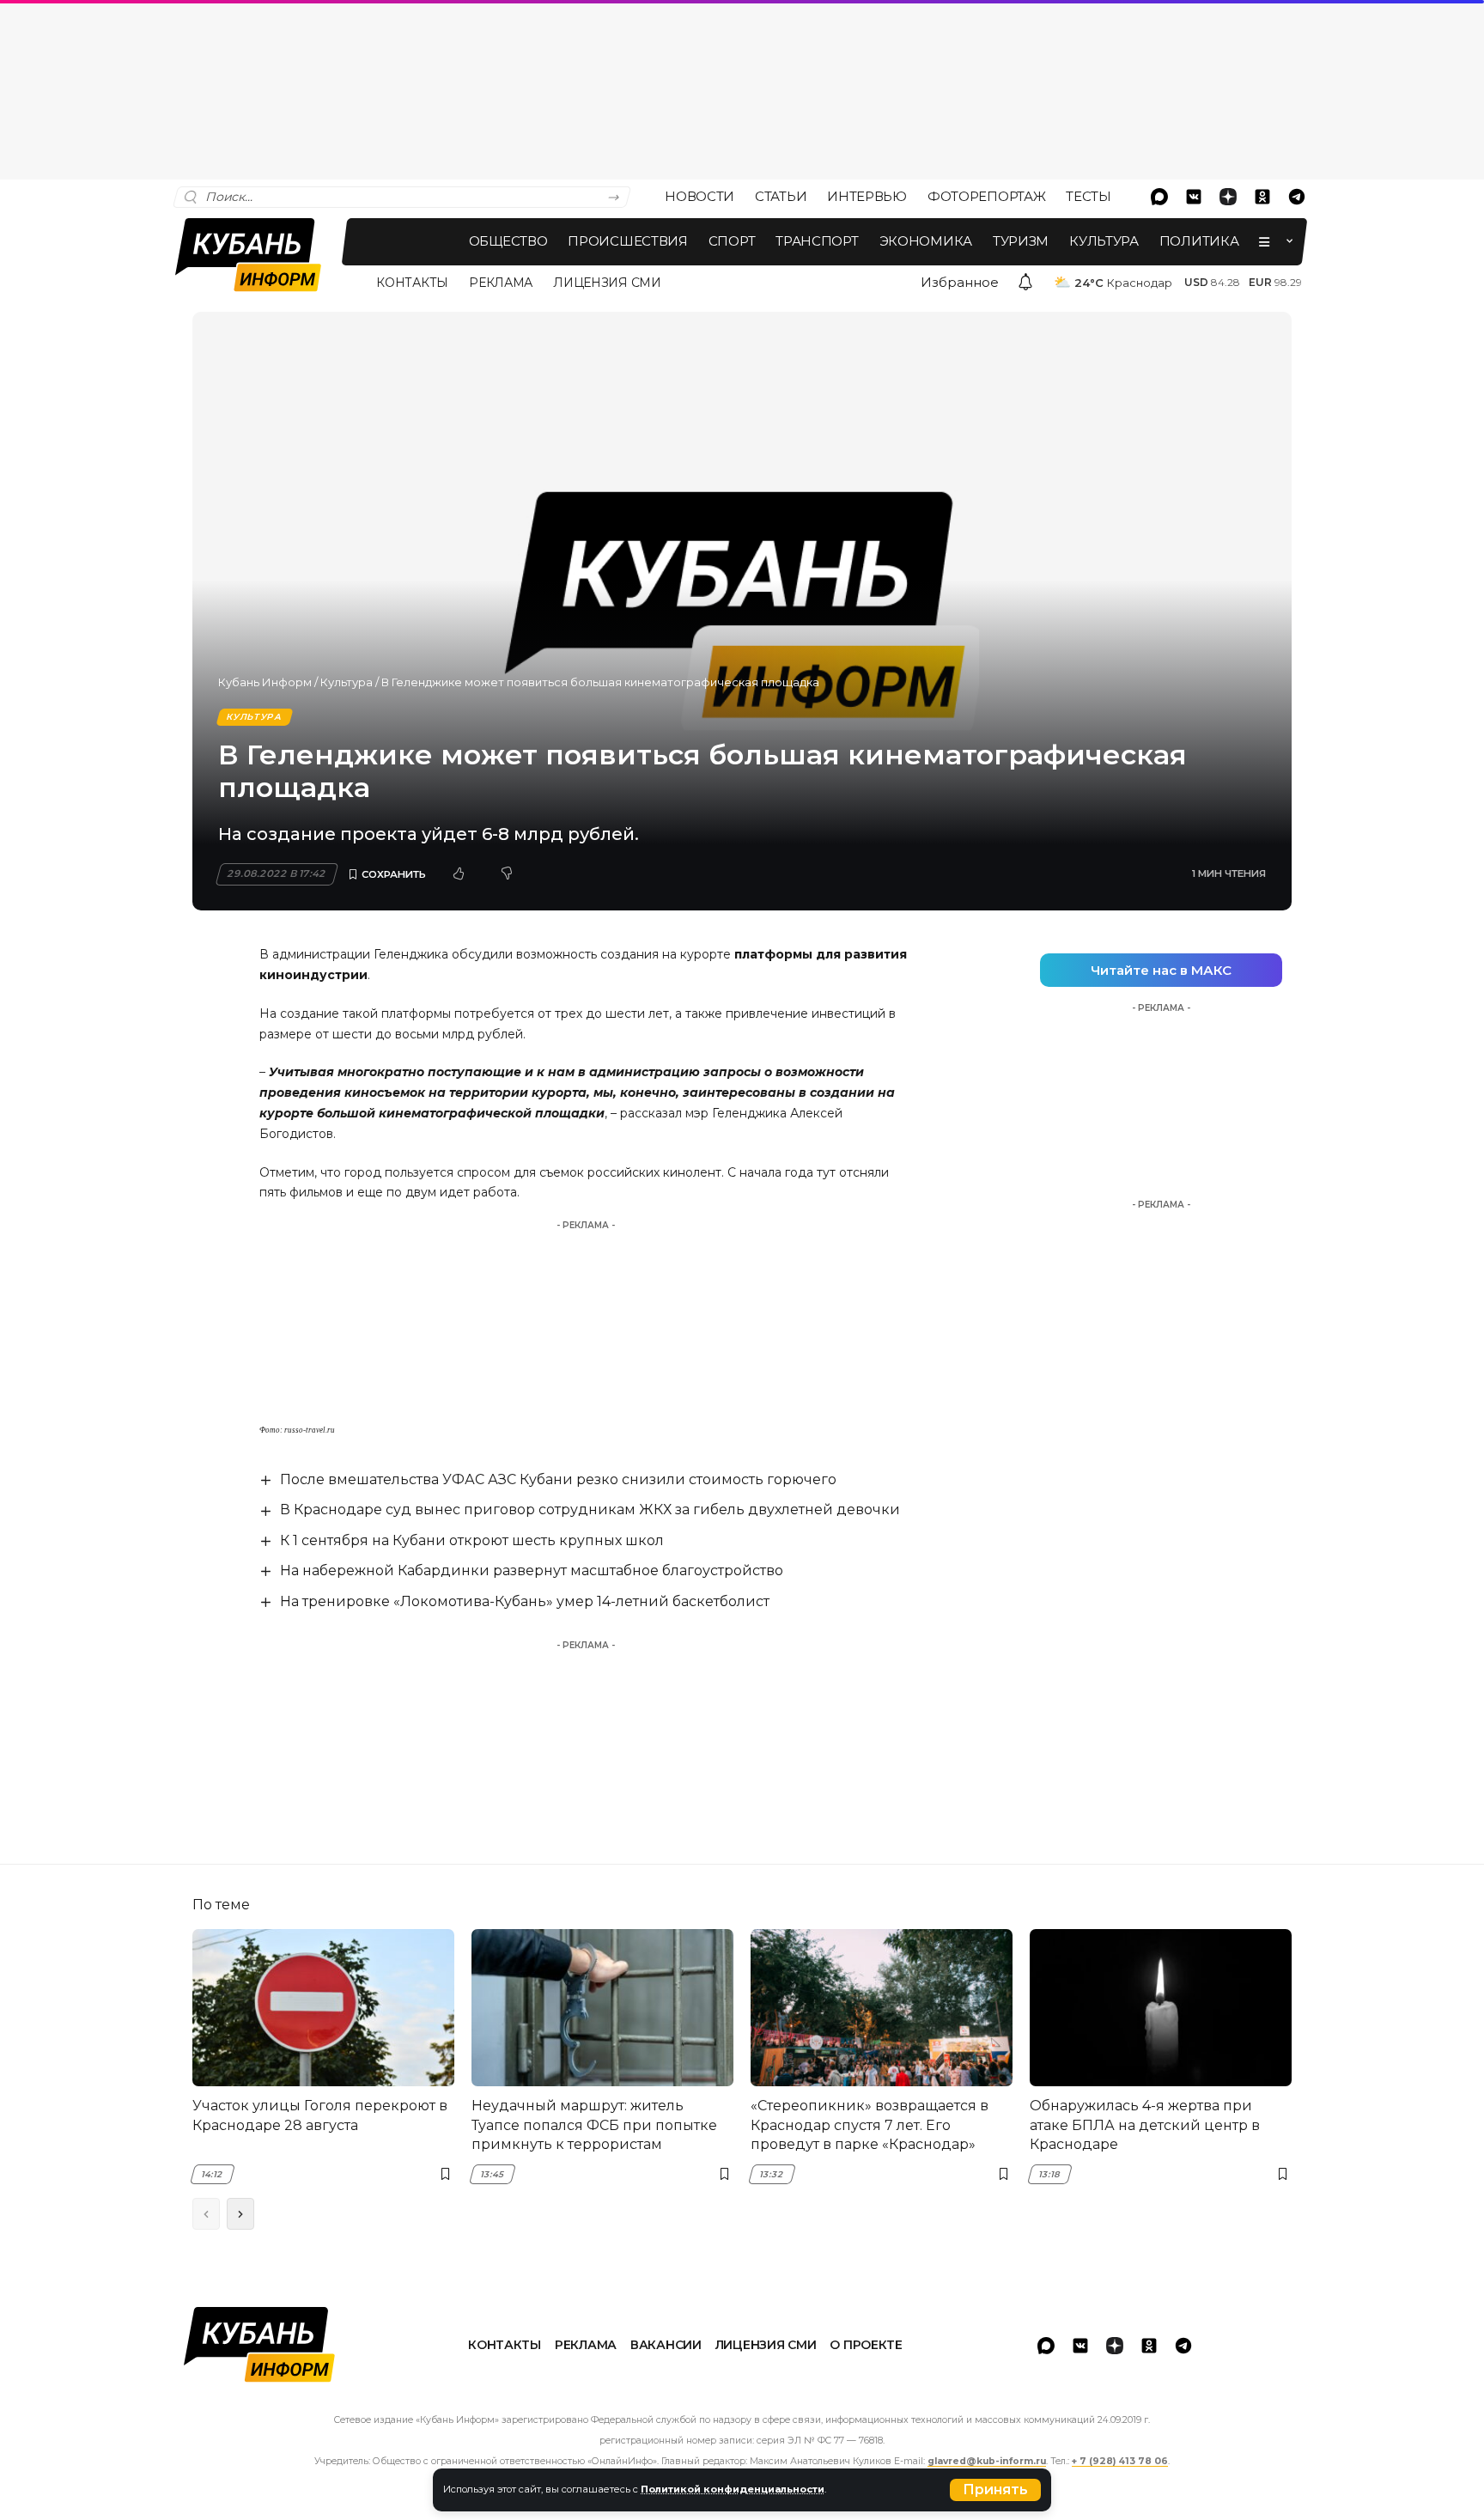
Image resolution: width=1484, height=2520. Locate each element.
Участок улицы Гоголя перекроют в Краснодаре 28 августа (320, 2115)
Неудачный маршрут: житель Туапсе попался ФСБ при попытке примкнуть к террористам (594, 2125)
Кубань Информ (265, 682)
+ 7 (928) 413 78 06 (1120, 2461)
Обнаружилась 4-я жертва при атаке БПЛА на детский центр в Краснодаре (1145, 2125)
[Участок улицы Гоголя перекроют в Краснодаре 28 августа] (323, 2008)
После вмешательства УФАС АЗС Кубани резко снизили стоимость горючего (558, 1479)
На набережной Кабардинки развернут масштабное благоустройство (532, 1570)
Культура (347, 682)
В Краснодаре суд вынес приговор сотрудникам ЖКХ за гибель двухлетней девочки (590, 1510)
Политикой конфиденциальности (733, 2489)
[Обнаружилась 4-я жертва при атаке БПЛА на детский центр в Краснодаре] (1161, 2008)
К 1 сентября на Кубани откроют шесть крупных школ (472, 1540)
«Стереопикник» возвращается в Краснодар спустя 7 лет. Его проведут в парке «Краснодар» (870, 2125)
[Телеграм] (1297, 197)
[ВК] (1194, 197)
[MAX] (1159, 197)
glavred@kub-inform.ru (987, 2461)
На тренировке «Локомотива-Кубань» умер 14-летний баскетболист (525, 1601)
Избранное (960, 282)
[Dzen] (1228, 197)
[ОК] (1262, 197)
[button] (995, 2490)
